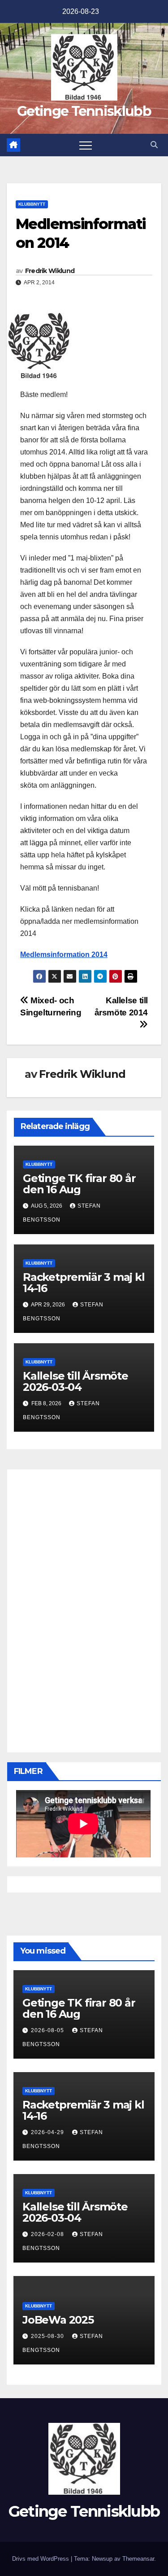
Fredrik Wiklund (50, 271)
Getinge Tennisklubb (84, 111)
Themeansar (138, 2559)
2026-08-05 (48, 2030)
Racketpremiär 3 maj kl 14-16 (84, 1283)
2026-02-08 (48, 2234)
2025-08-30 (48, 2336)
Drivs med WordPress (41, 2559)
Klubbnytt (32, 204)
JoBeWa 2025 (58, 2320)
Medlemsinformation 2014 (64, 955)
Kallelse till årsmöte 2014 (121, 1006)
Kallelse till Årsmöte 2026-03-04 (75, 1381)
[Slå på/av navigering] (86, 145)
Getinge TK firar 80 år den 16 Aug (79, 1184)
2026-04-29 (48, 2132)
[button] (154, 145)
